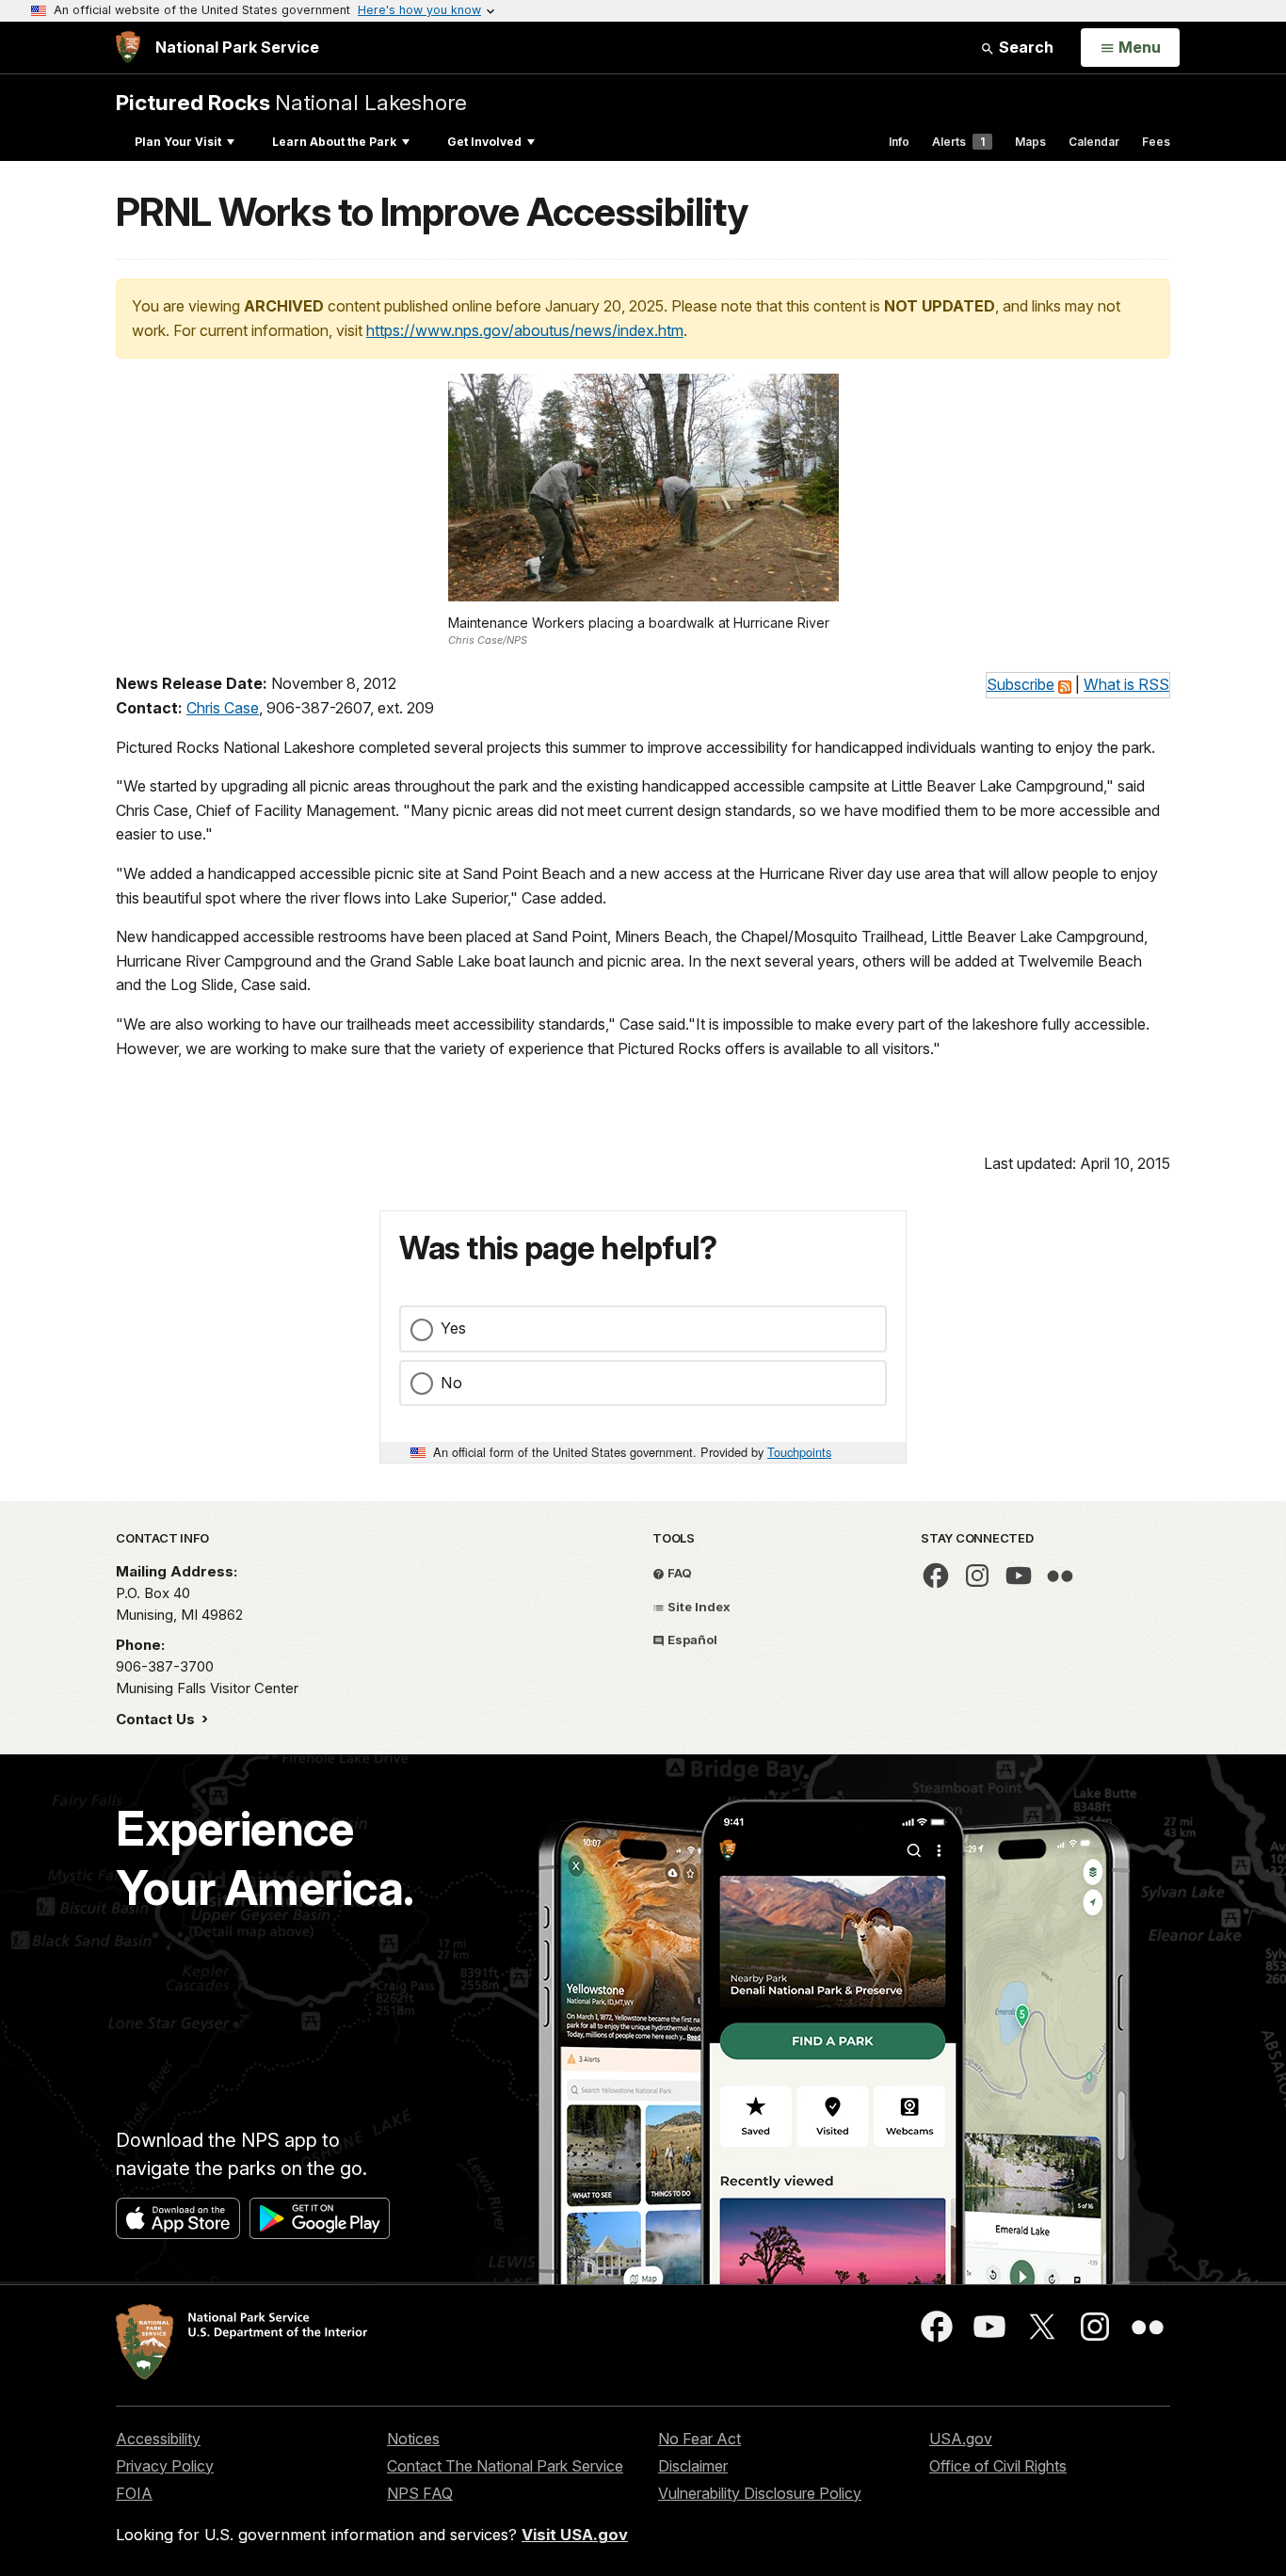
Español (691, 1640)
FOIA (134, 2493)
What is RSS (1126, 684)
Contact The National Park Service (505, 2466)
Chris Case (223, 708)
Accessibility (158, 2439)
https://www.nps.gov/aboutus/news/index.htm (525, 330)
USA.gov (961, 2439)
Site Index (698, 1607)
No (451, 1383)
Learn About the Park (334, 142)
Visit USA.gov (575, 2535)
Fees (1156, 142)
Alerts (958, 142)
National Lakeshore (291, 102)
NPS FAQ (420, 2493)
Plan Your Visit (178, 142)
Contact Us (157, 1719)
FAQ (678, 1573)
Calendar (1094, 142)
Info (899, 142)
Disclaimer (693, 2466)
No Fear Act (699, 2439)
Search (1024, 47)
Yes (453, 1328)
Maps (1030, 142)
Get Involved (484, 142)
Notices (413, 2439)
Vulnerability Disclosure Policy (760, 2493)
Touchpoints (799, 1452)
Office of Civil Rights (998, 2466)
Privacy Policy (165, 2466)
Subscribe (1021, 684)
